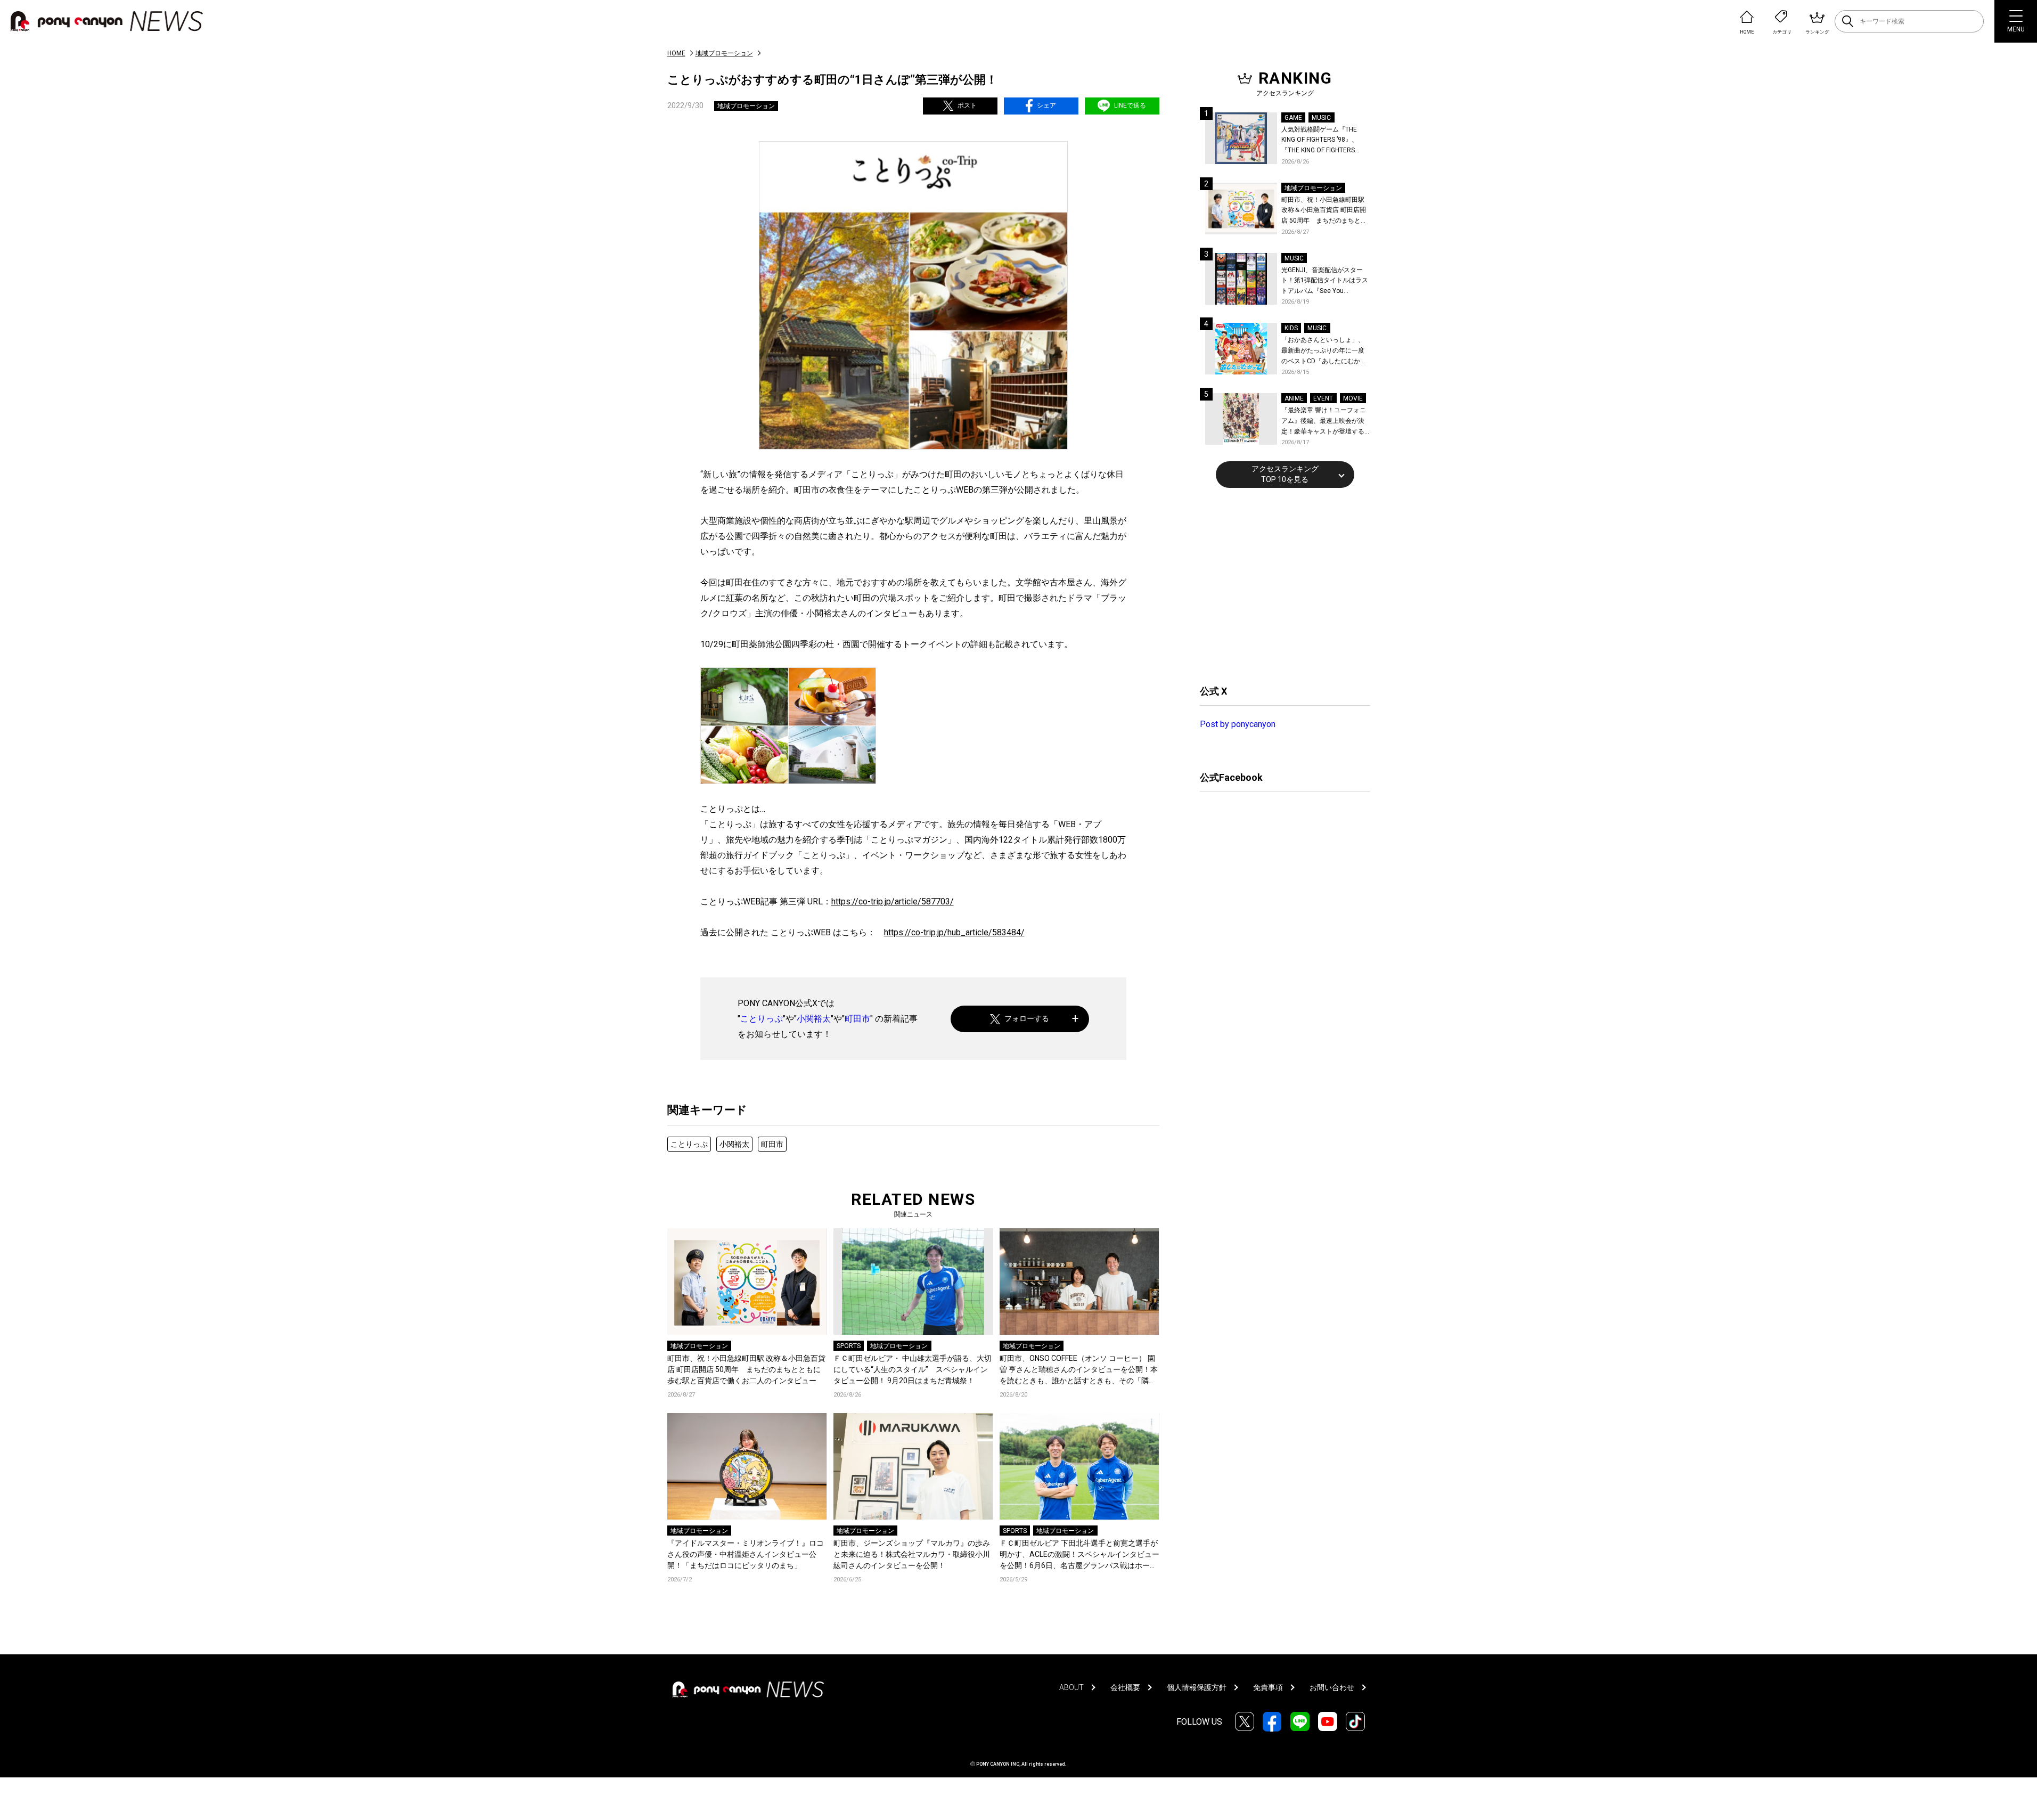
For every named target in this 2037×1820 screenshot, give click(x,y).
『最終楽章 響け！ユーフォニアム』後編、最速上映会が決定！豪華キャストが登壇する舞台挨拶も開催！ (1324, 422)
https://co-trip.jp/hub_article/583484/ (954, 932)
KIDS (1291, 328)
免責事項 (1268, 1687)
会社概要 (1125, 1687)
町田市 (857, 1019)
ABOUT (1071, 1687)
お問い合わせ (1332, 1687)
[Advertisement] (1280, 585)
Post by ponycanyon (1238, 724)
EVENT (1323, 398)
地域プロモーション (724, 53)
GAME (1293, 118)
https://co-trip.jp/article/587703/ (893, 901)
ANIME (1294, 398)
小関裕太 (814, 1019)
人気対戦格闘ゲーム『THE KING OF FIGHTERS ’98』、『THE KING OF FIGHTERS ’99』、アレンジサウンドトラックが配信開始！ (1324, 141)
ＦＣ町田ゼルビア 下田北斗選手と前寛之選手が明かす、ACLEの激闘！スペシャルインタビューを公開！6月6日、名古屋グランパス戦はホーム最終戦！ (1079, 1555)
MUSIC (1321, 118)
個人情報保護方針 (1197, 1687)
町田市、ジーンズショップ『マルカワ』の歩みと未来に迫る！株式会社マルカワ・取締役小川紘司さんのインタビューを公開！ (912, 1554)
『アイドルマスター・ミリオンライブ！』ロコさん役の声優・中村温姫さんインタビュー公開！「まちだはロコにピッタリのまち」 (746, 1554)
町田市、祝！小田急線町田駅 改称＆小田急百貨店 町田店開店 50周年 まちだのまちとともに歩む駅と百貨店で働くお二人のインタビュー (746, 1369)
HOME (676, 53)
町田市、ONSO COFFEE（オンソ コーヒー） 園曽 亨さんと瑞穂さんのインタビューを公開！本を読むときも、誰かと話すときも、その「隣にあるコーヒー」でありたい (1079, 1370)
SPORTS (849, 1346)
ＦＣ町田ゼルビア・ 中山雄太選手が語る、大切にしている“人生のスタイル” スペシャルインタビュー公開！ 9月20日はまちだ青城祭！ (913, 1369)
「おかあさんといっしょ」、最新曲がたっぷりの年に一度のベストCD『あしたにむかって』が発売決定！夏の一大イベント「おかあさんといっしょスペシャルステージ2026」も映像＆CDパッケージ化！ (1324, 351)
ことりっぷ (762, 1019)
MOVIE (1353, 398)
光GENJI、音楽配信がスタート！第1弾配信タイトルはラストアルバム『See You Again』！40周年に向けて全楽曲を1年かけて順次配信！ (1326, 281)
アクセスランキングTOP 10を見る (1285, 474)
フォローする (1027, 1018)
